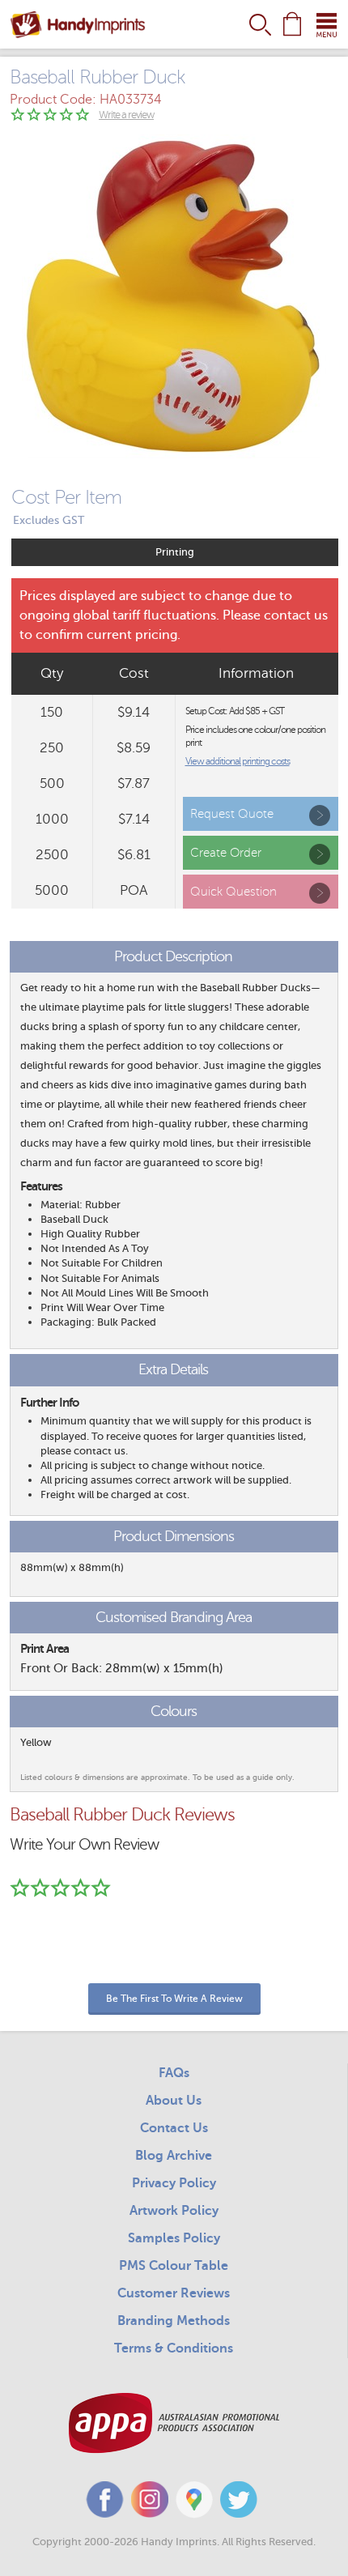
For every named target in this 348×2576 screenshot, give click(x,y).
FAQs (174, 2073)
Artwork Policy (174, 2211)
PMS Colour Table (174, 2266)
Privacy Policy (174, 2183)
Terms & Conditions (174, 2348)
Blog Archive (174, 2156)
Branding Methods (174, 2321)
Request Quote (232, 814)
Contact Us (174, 2128)
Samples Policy (174, 2238)
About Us (174, 2101)
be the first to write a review (174, 1999)
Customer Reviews (174, 2293)
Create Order (226, 853)
